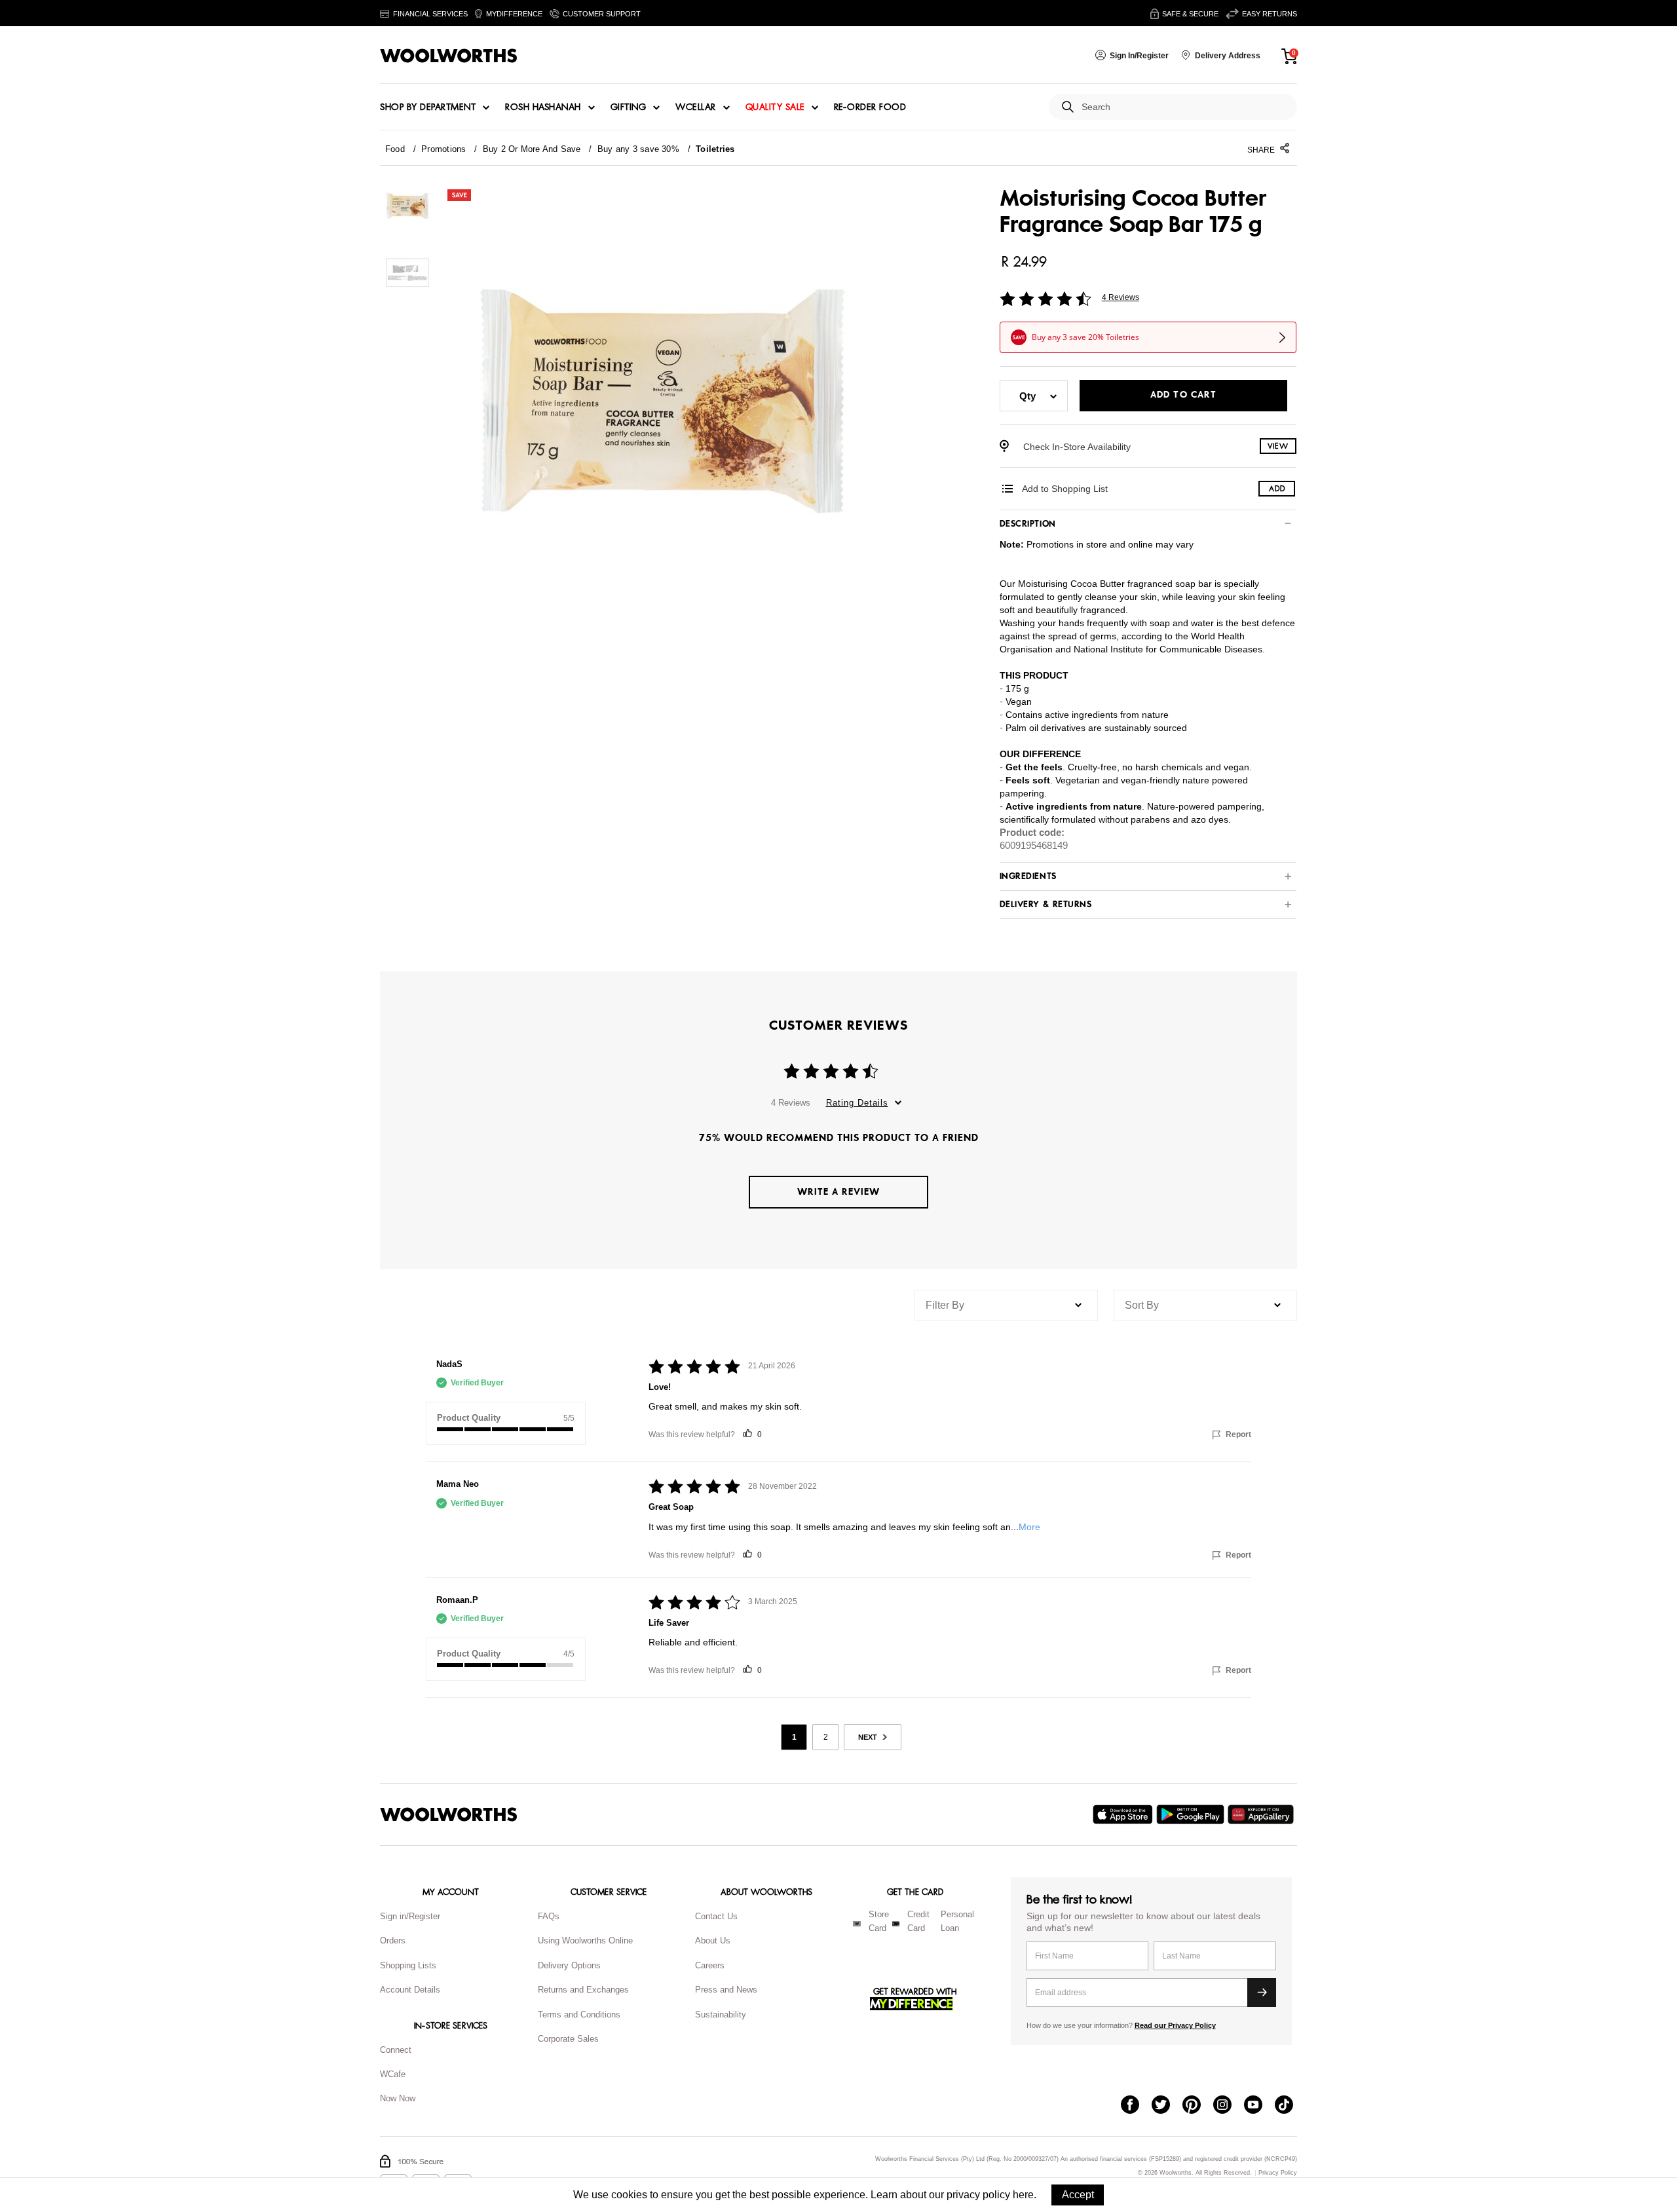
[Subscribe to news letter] (1262, 1993)
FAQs (549, 1916)
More (1029, 1527)
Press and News (726, 1990)
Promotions (443, 149)
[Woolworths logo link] (449, 56)
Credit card (918, 1921)
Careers (710, 1965)
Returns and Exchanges (583, 1990)
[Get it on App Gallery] (1262, 1814)
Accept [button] (1078, 2195)
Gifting (629, 107)
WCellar (696, 107)
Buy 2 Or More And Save (532, 149)
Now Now (398, 2098)
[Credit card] (896, 1924)
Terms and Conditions (579, 2015)
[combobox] (1184, 107)
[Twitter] (1167, 2106)
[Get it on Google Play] (1192, 1814)
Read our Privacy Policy (1175, 2025)
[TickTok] (1290, 2106)
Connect (396, 2050)
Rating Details (857, 1103)
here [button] (1023, 2195)
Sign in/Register (410, 1916)
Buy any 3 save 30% (638, 149)
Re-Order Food (870, 107)
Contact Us (716, 1916)
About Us (713, 1940)
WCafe (393, 2074)
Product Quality (469, 1418)
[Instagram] (1229, 2106)
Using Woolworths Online (585, 1940)
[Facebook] (1136, 2106)
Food (395, 149)
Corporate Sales (568, 2039)
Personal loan (957, 1921)
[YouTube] (1259, 2106)
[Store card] (857, 1924)
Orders (393, 1940)
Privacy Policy (1278, 2173)
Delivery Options (569, 1965)
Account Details (410, 1990)
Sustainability (721, 2015)
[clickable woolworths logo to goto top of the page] (449, 1814)
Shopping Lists (408, 1965)
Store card (879, 1921)
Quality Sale (775, 107)
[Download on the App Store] (1124, 1814)
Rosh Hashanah (543, 107)
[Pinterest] (1198, 2106)
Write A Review (838, 1192)
